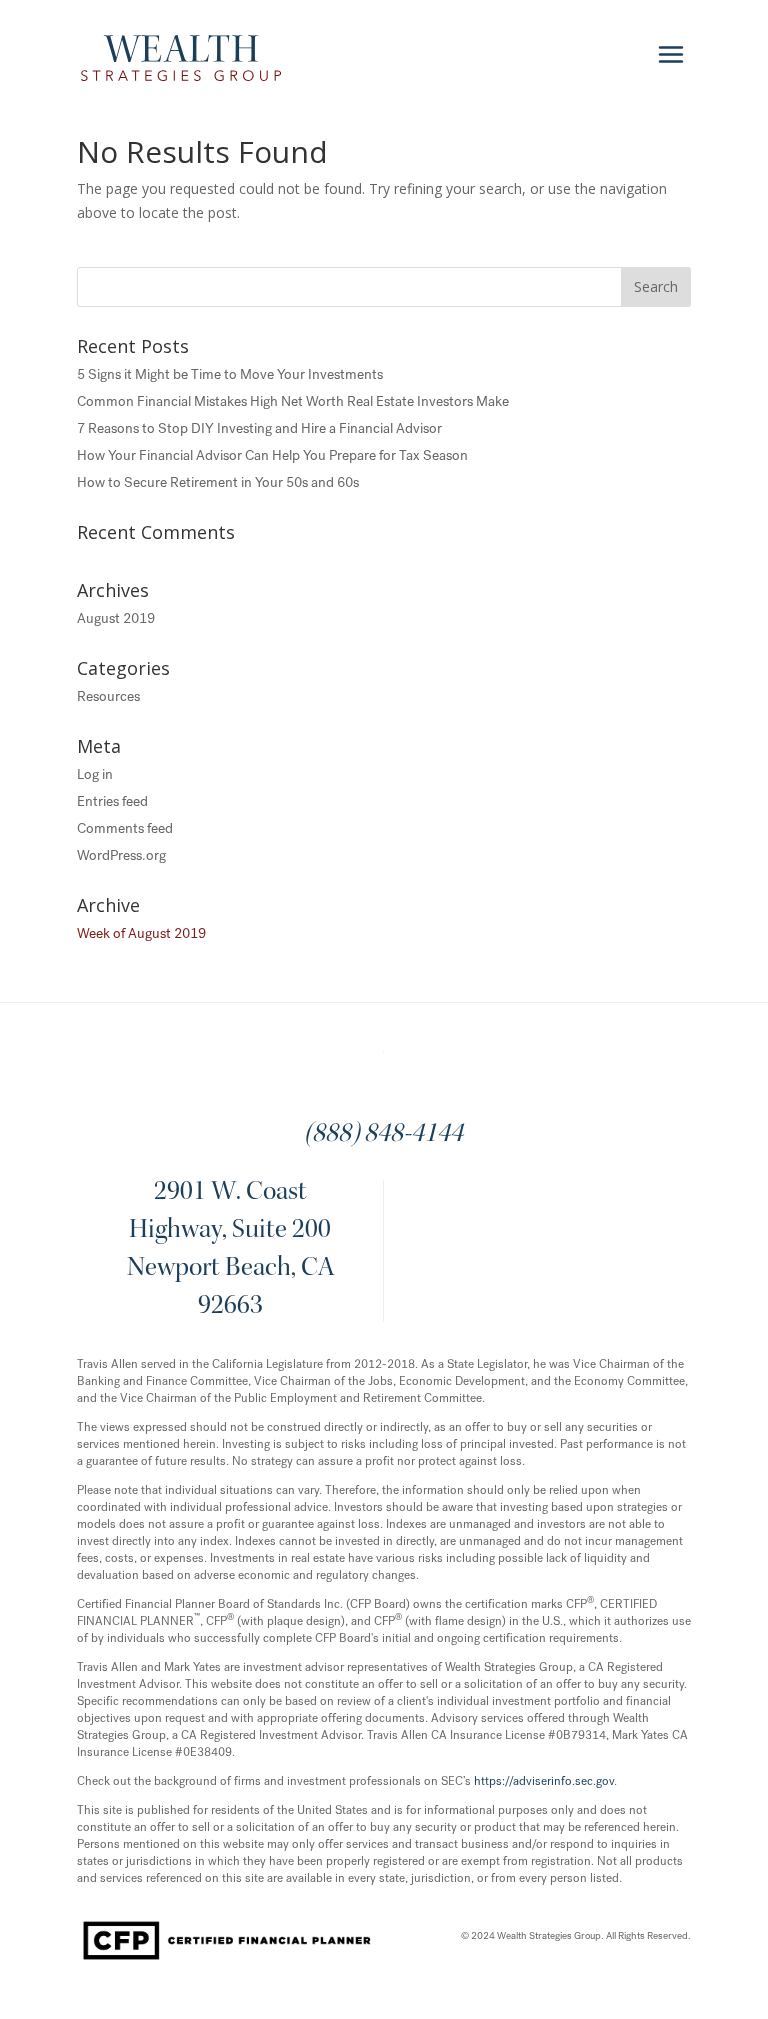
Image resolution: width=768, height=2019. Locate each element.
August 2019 (116, 618)
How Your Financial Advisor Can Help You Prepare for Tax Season (272, 455)
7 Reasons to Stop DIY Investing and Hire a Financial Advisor (259, 428)
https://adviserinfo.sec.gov (544, 1781)
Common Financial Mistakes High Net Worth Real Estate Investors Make (293, 401)
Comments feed (125, 828)
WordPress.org (121, 855)
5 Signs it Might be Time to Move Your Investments (230, 374)
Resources (108, 696)
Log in (95, 774)
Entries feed (112, 801)
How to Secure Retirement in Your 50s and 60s (218, 482)
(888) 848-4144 (383, 1135)
